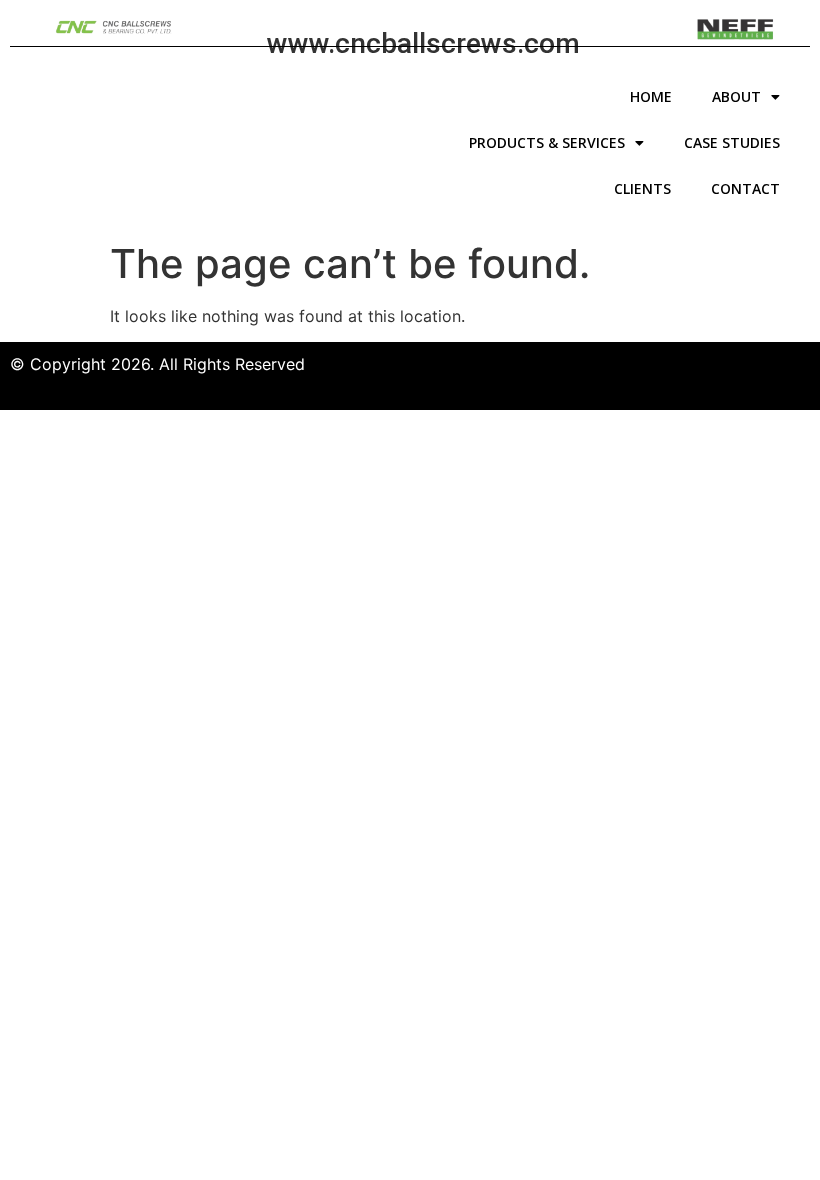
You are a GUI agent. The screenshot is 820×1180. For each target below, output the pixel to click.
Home (651, 96)
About (736, 96)
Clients (642, 188)
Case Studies (732, 142)
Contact (745, 188)
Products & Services (547, 142)
